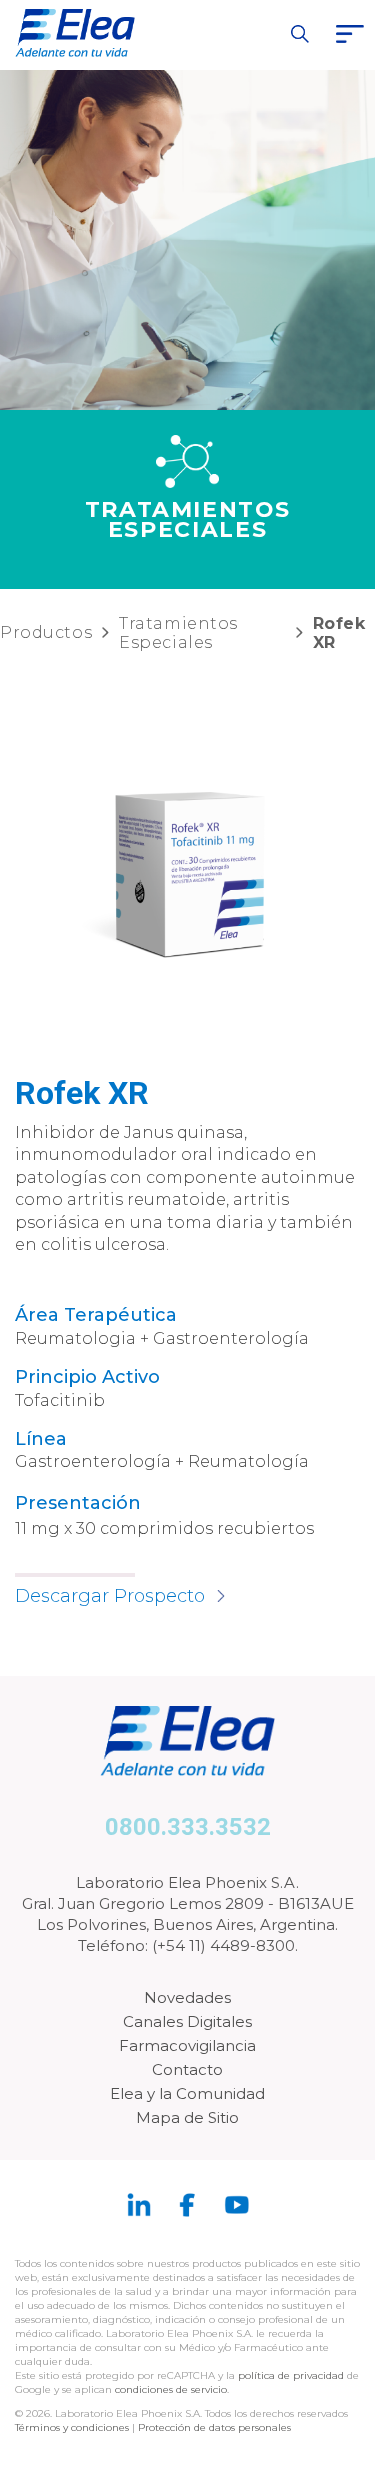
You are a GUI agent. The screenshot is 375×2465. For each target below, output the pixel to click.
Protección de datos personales (214, 2427)
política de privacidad (292, 2375)
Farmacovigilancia (187, 2045)
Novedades (187, 1997)
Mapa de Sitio (187, 2117)
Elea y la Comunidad (187, 2093)
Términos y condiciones (72, 2427)
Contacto (187, 2069)
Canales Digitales (187, 2021)
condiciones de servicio (171, 2389)
